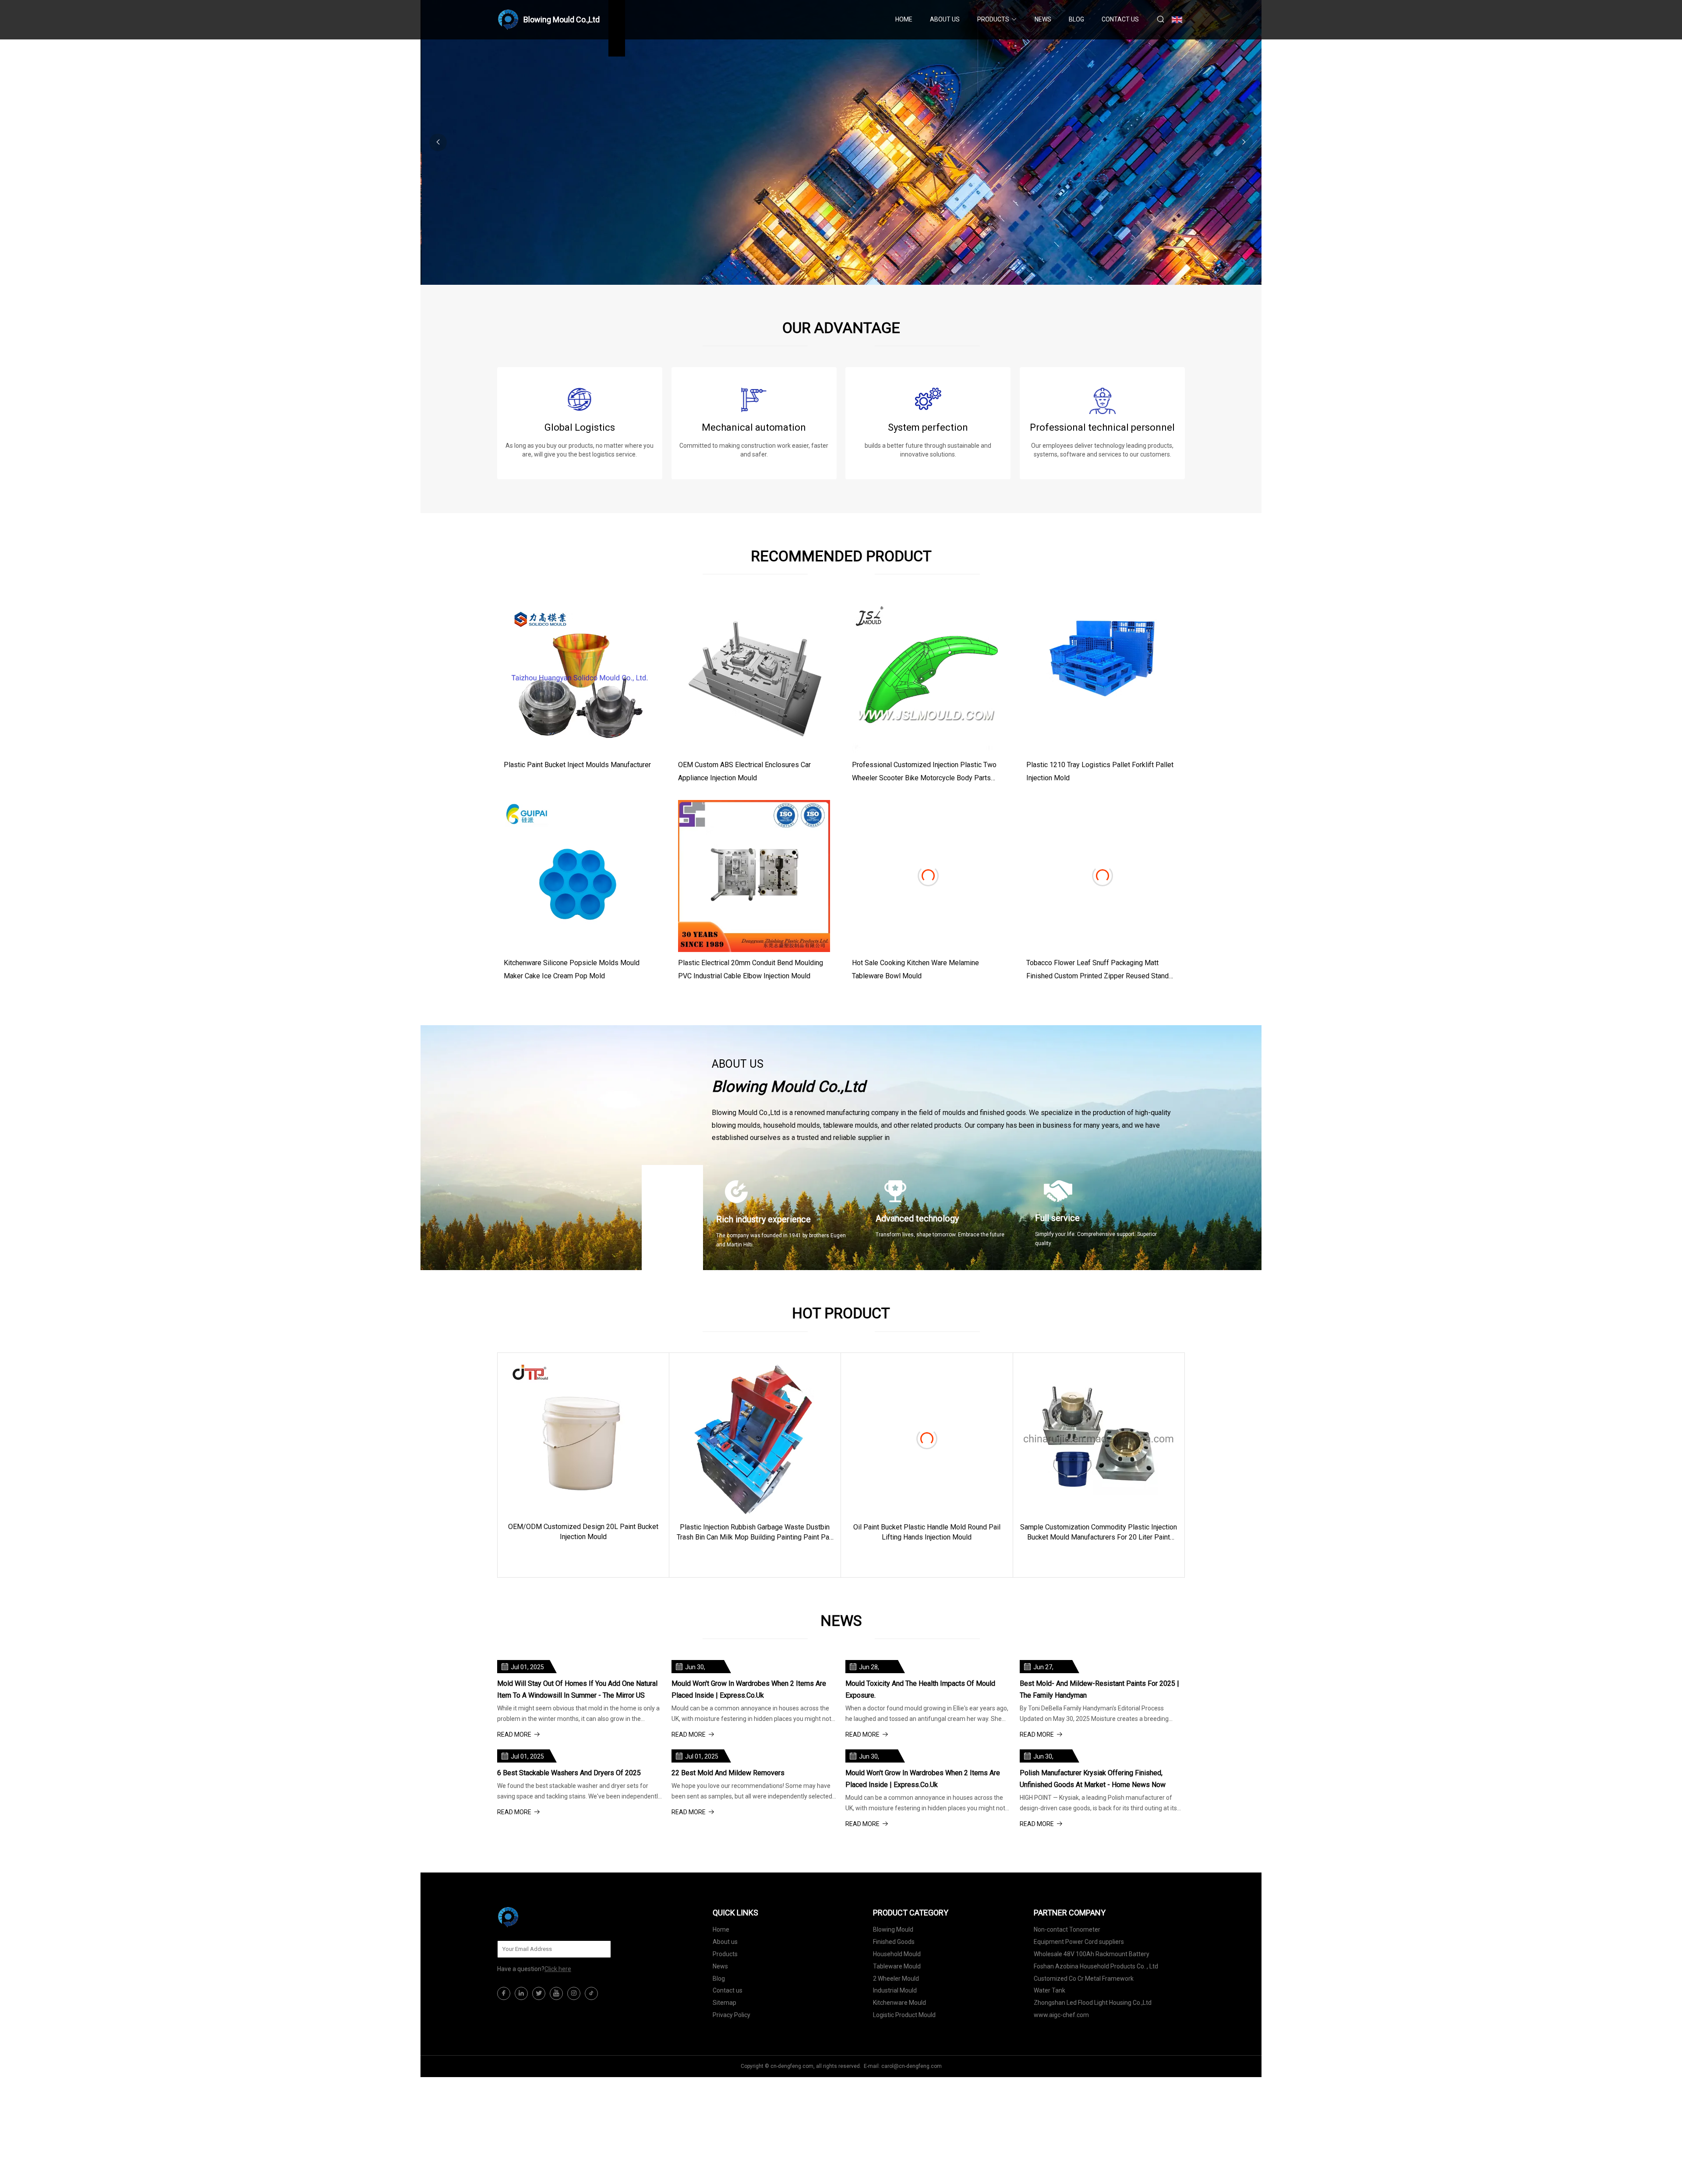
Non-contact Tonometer (1067, 1929)
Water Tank (1049, 1990)
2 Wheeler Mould (896, 1979)
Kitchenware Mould (899, 2003)
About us (945, 19)
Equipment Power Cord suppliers (1079, 1942)
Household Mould (897, 1954)
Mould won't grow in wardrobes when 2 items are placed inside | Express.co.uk (749, 1689)
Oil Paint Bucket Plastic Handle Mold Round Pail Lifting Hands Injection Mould (927, 1532)
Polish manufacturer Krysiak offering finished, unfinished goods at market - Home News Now (1093, 1779)
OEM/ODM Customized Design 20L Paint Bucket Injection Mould (583, 1531)
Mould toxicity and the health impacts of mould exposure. (920, 1689)
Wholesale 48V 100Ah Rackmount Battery (1092, 1954)
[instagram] (574, 1993)
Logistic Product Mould (904, 2015)
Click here (558, 1969)
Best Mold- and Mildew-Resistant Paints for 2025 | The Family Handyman (1099, 1689)
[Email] (600, 1949)
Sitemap (724, 2003)
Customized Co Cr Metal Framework (1084, 1979)
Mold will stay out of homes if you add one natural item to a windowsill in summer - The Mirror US (577, 1689)
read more (579, 1556)
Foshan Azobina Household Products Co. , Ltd (1096, 1966)
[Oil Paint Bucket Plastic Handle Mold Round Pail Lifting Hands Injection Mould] (927, 1439)
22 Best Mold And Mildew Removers (728, 1773)
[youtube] (556, 1993)
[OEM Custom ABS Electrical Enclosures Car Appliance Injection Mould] (754, 678)
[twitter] (539, 1993)
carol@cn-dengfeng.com (912, 2066)
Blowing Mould (893, 1929)
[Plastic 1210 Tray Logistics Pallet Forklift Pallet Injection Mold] (1102, 678)
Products (993, 19)
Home (904, 19)
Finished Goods (894, 1942)
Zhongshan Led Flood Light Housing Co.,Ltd (1093, 2003)
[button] (1244, 142)
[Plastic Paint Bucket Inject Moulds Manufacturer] (580, 678)
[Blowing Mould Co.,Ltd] (541, 1917)
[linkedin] (521, 1993)
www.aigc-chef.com (1061, 2015)
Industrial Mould (895, 1990)
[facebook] (504, 1993)
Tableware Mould (897, 1966)
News (1043, 19)
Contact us (1120, 19)
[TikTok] (591, 1993)
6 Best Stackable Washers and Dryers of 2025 (569, 1773)
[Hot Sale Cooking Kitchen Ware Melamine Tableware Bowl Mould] (928, 876)
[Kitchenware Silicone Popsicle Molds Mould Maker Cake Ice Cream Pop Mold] (580, 876)
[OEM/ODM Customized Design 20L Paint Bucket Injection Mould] (583, 1439)
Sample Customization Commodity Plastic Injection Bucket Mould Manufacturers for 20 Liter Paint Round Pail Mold (1099, 1533)
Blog (1076, 19)
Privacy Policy (731, 2015)
